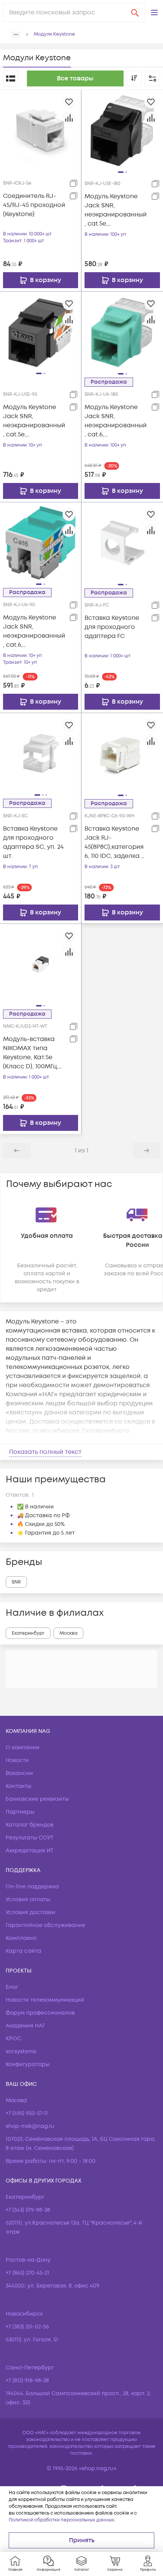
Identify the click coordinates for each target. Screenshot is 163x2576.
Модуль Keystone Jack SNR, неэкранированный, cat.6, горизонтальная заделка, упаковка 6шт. (116, 421)
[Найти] (135, 13)
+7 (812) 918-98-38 (27, 2381)
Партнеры (20, 1812)
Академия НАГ (25, 2026)
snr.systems (21, 2052)
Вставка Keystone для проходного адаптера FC (112, 627)
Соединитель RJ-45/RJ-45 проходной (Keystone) (34, 205)
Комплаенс (21, 1938)
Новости (17, 1760)
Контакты (19, 1786)
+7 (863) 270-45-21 (27, 2273)
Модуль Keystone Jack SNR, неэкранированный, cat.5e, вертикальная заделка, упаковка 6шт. (34, 421)
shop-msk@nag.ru (30, 2126)
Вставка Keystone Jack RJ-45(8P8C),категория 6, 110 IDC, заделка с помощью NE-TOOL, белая (115, 843)
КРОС (13, 2039)
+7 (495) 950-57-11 (27, 2113)
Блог (12, 1987)
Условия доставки (31, 1912)
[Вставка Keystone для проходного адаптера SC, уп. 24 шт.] (41, 753)
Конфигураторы (28, 2064)
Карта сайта (24, 1951)
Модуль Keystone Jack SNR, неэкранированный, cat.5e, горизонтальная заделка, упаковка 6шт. (116, 210)
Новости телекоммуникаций (45, 2000)
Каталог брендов (30, 1825)
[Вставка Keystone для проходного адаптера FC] (122, 543)
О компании (23, 1747)
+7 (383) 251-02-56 (27, 2327)
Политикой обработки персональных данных (61, 2520)
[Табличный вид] (11, 78)
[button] (154, 13)
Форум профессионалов (40, 2013)
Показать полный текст (45, 1452)
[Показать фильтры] (152, 78)
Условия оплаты (28, 1899)
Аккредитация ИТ (30, 1851)
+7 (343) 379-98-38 (28, 2210)
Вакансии (19, 1773)
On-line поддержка (32, 1887)
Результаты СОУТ (30, 1838)
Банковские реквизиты (37, 1799)
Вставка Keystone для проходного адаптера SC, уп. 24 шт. (33, 842)
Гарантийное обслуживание (45, 1925)
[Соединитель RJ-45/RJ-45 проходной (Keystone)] (41, 130)
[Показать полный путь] (16, 34)
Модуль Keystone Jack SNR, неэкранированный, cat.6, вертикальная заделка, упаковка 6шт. (34, 631)
